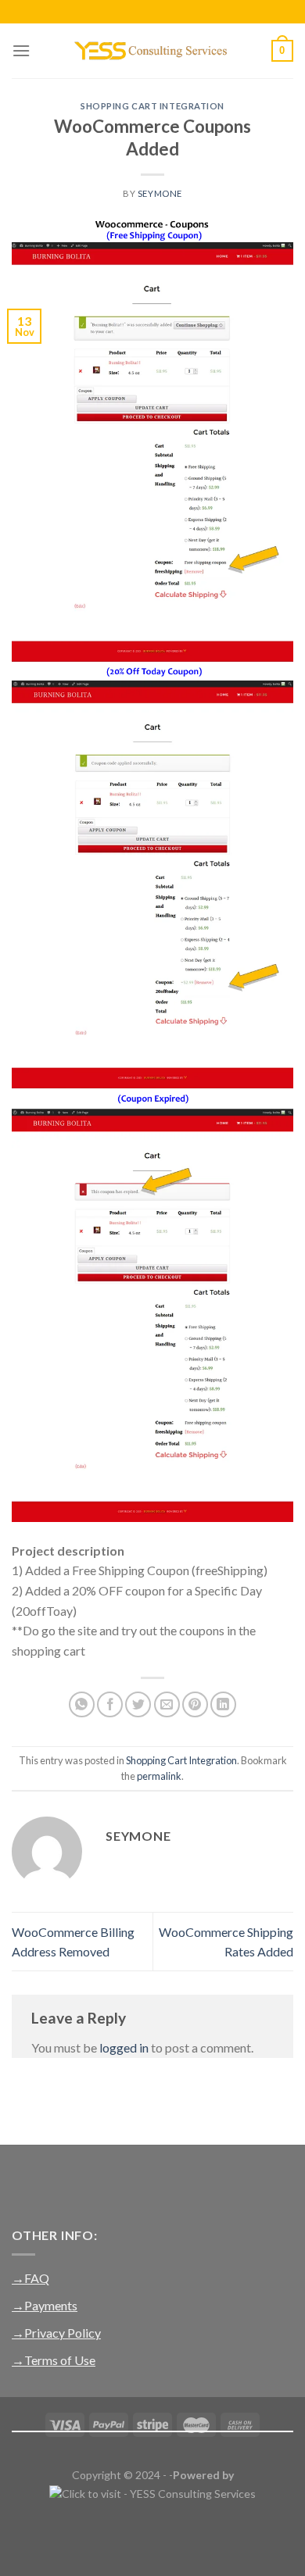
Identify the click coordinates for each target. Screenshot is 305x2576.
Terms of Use (60, 2360)
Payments (51, 2305)
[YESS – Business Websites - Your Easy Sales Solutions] (152, 51)
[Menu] (21, 50)
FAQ (37, 2278)
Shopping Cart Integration (152, 106)
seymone (160, 193)
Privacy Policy (63, 2333)
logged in (124, 2047)
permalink (159, 1776)
